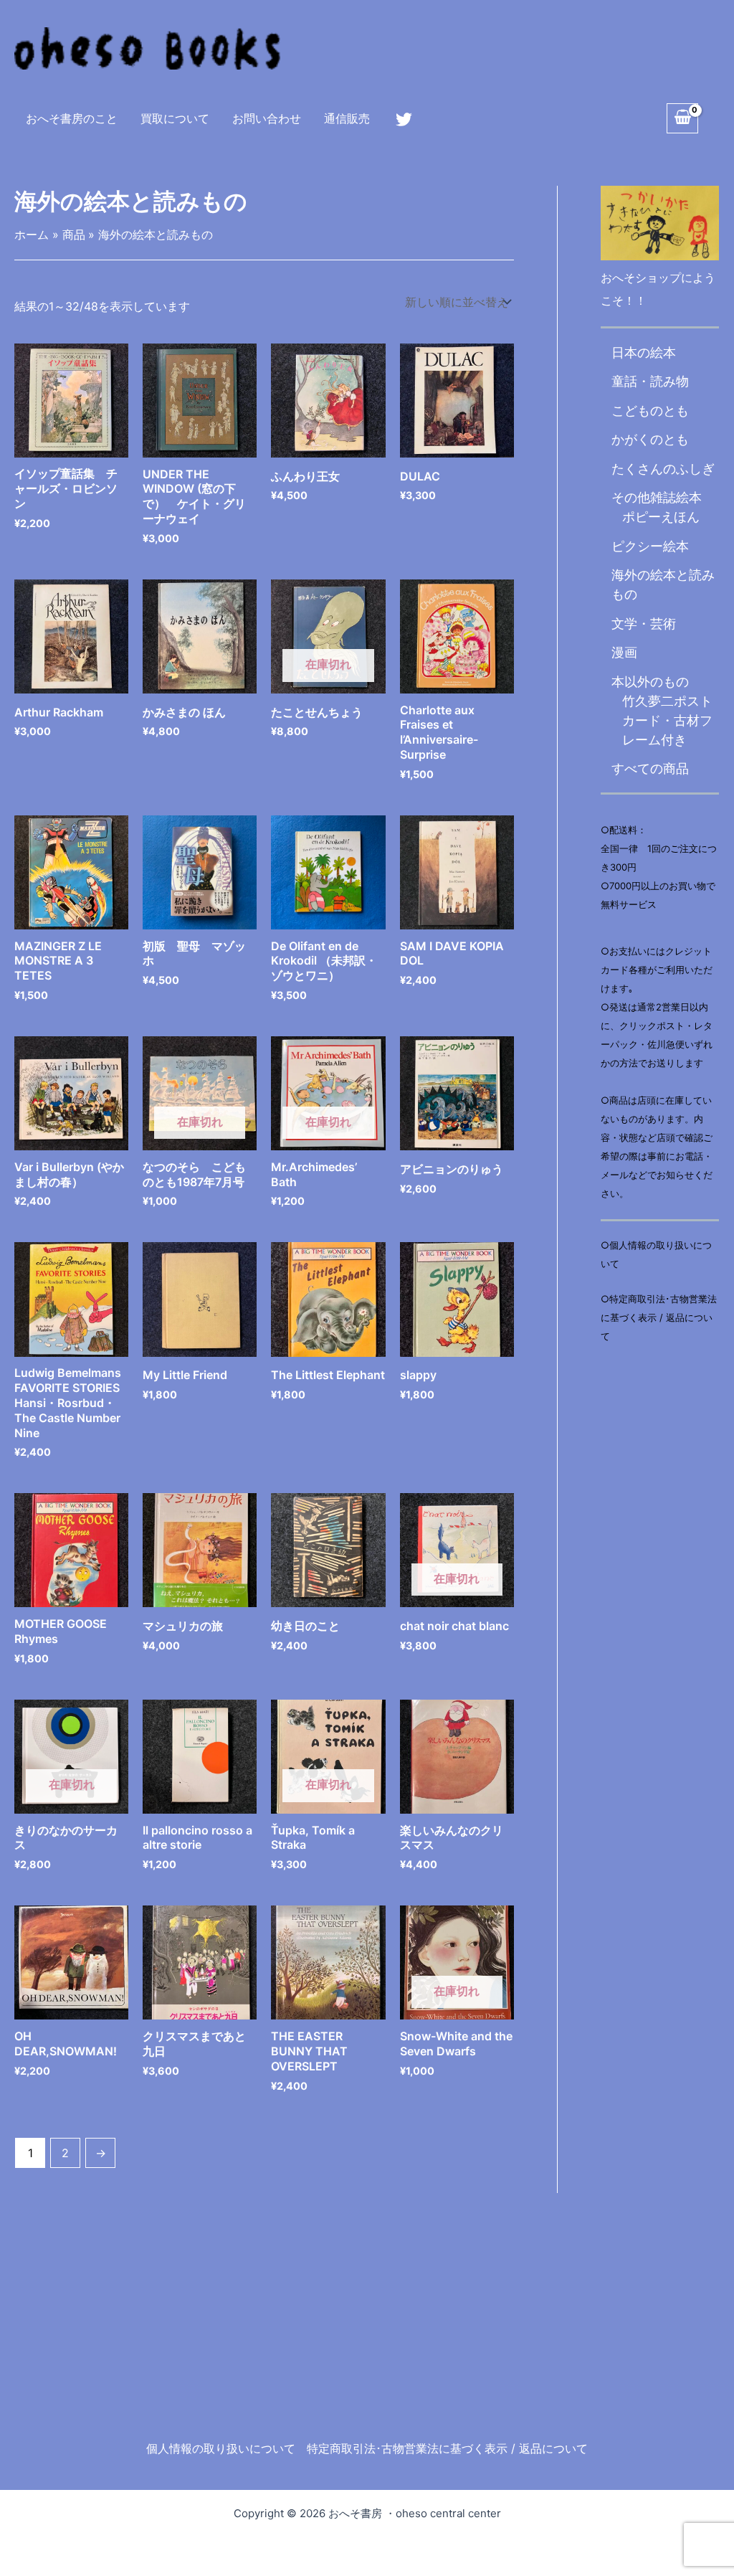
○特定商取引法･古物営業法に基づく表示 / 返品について (659, 1317)
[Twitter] (404, 119)
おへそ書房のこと (72, 118)
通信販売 (347, 118)
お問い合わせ (267, 118)
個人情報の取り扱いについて (221, 2448)
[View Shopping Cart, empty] (682, 118)
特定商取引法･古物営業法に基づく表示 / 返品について (447, 2448)
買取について (175, 118)
